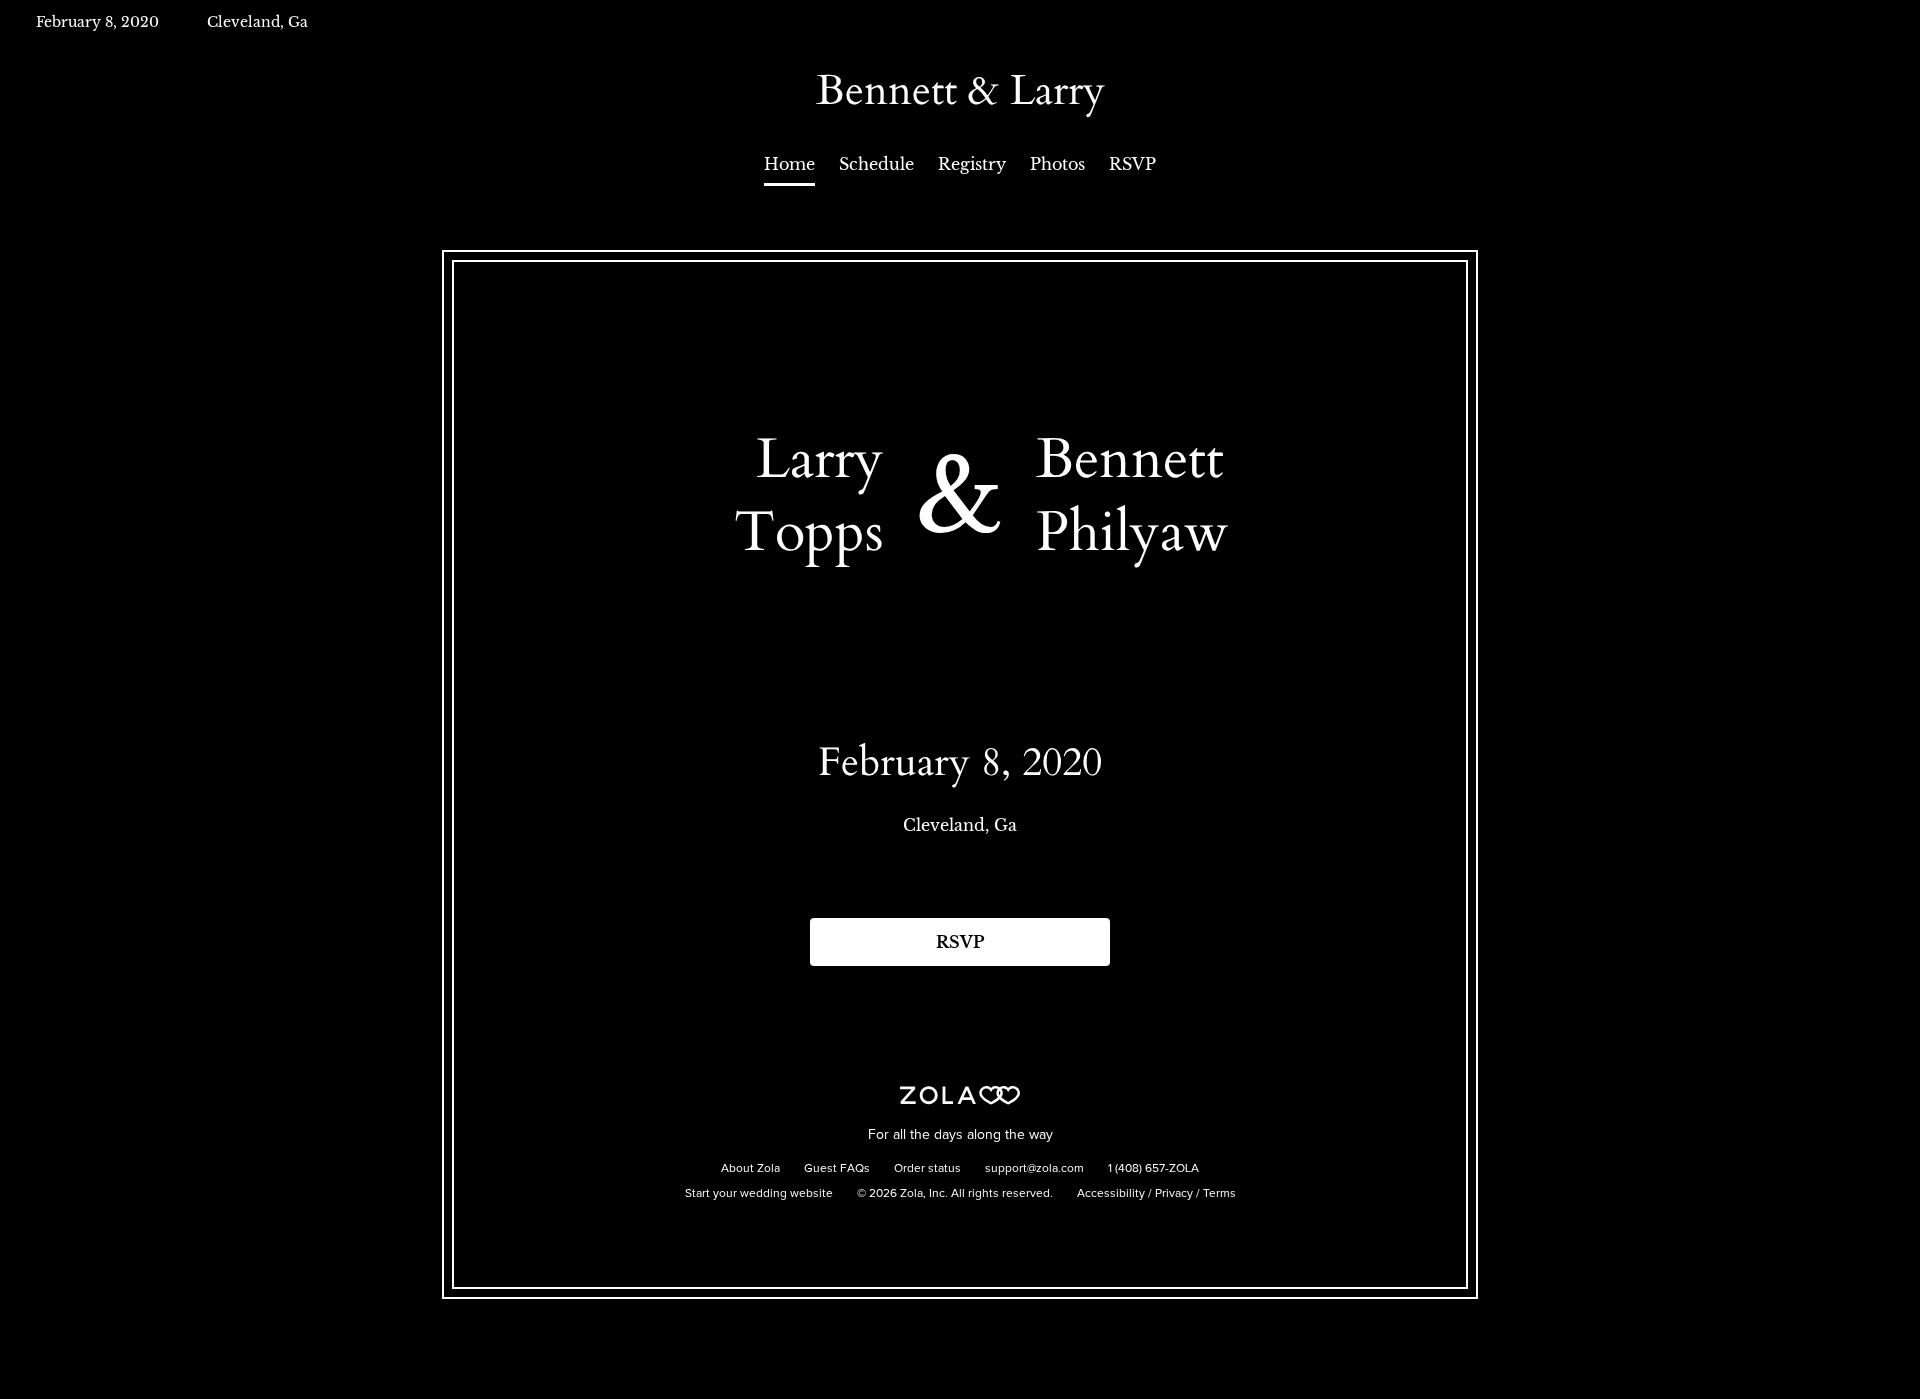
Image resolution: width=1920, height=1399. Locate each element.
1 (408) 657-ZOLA (1153, 1169)
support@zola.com (1034, 1169)
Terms (1219, 1194)
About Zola (750, 1169)
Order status (927, 1169)
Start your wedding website (759, 1194)
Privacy (1174, 1194)
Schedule (876, 164)
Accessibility (1111, 1194)
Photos (1057, 164)
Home (789, 164)
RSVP (1132, 164)
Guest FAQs (837, 1169)
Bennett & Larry (960, 90)
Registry (972, 164)
